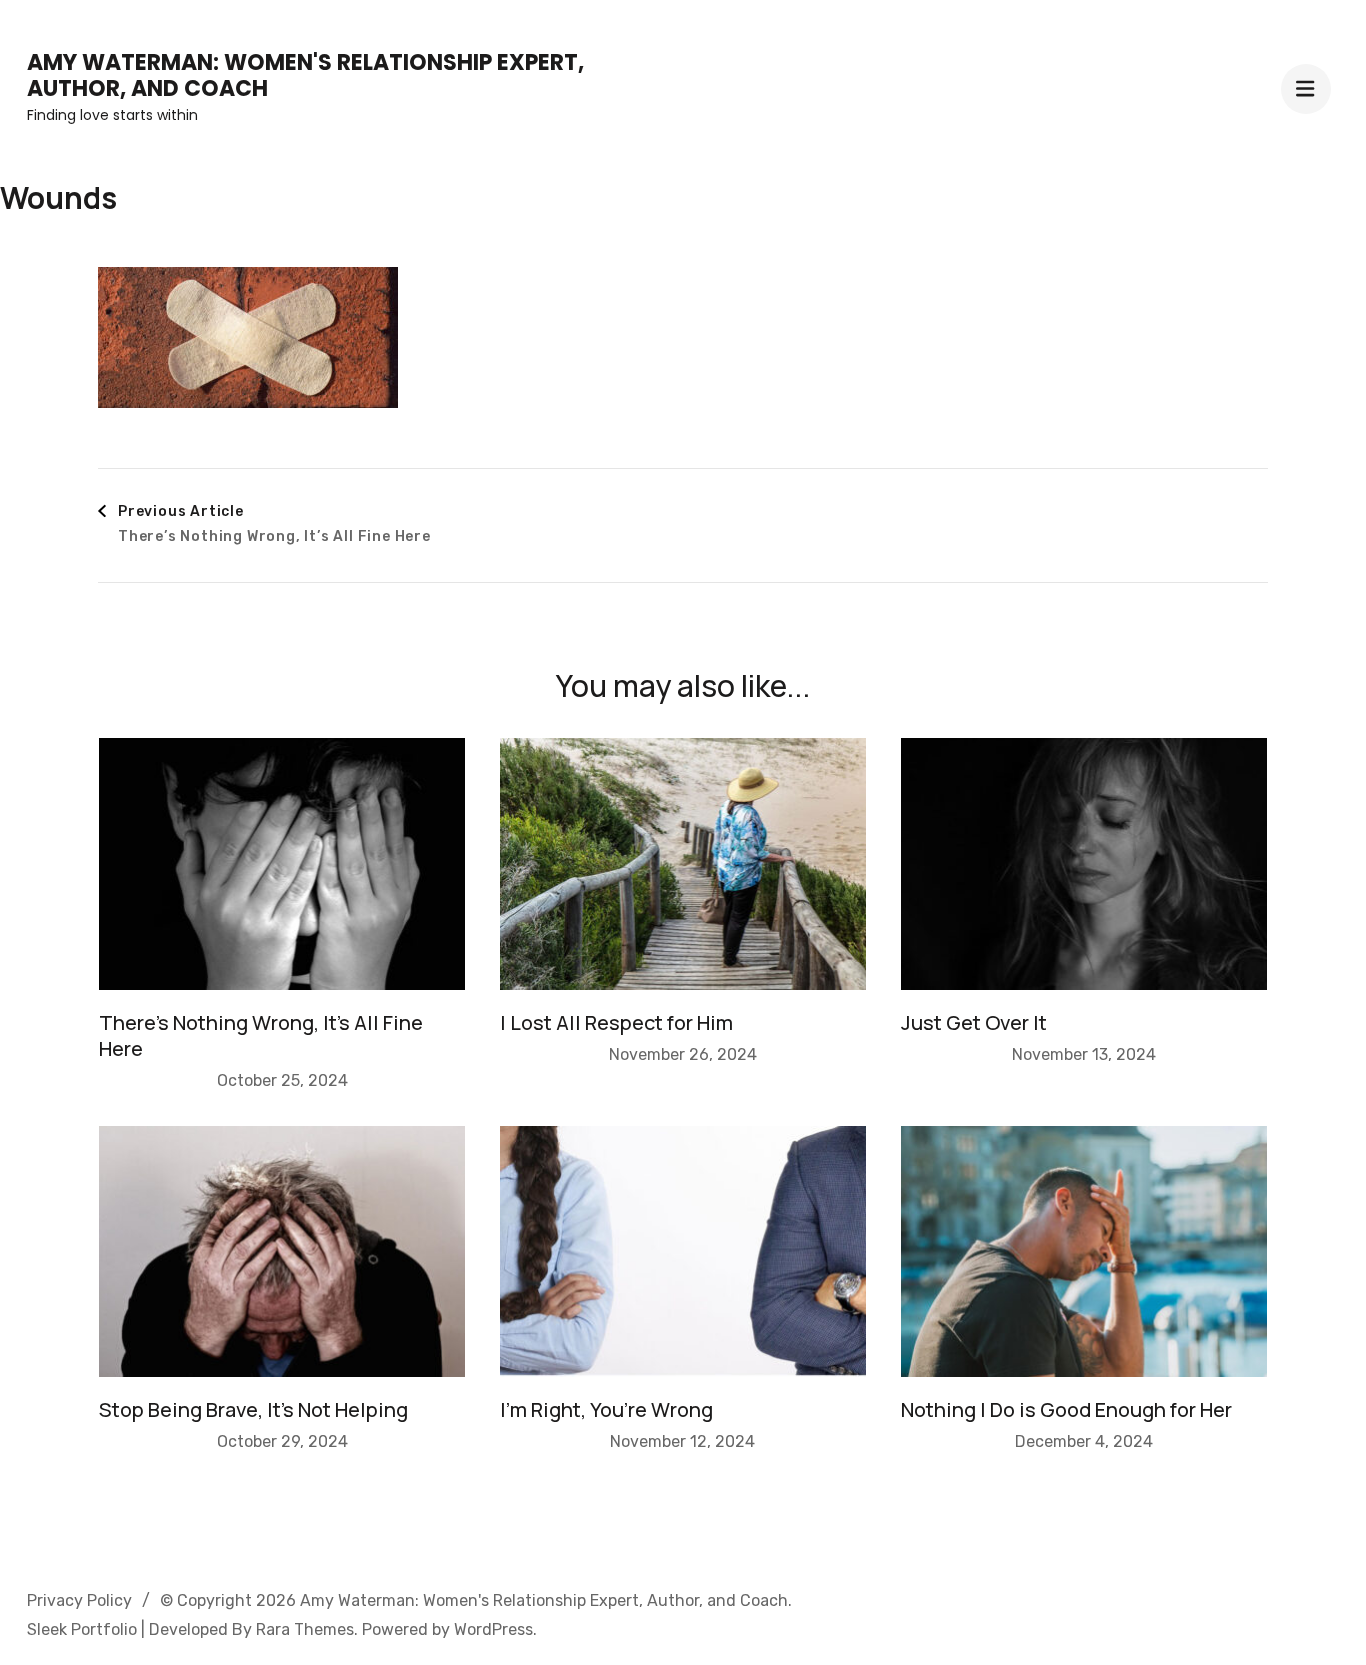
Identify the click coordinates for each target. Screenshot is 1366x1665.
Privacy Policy (79, 1600)
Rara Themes (305, 1629)
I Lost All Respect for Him (616, 1022)
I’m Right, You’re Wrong (606, 1409)
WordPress (493, 1629)
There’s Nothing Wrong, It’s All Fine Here (261, 1035)
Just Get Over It (974, 1022)
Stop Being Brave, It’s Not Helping (253, 1409)
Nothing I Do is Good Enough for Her (1066, 1409)
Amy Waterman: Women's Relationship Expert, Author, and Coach (305, 75)
